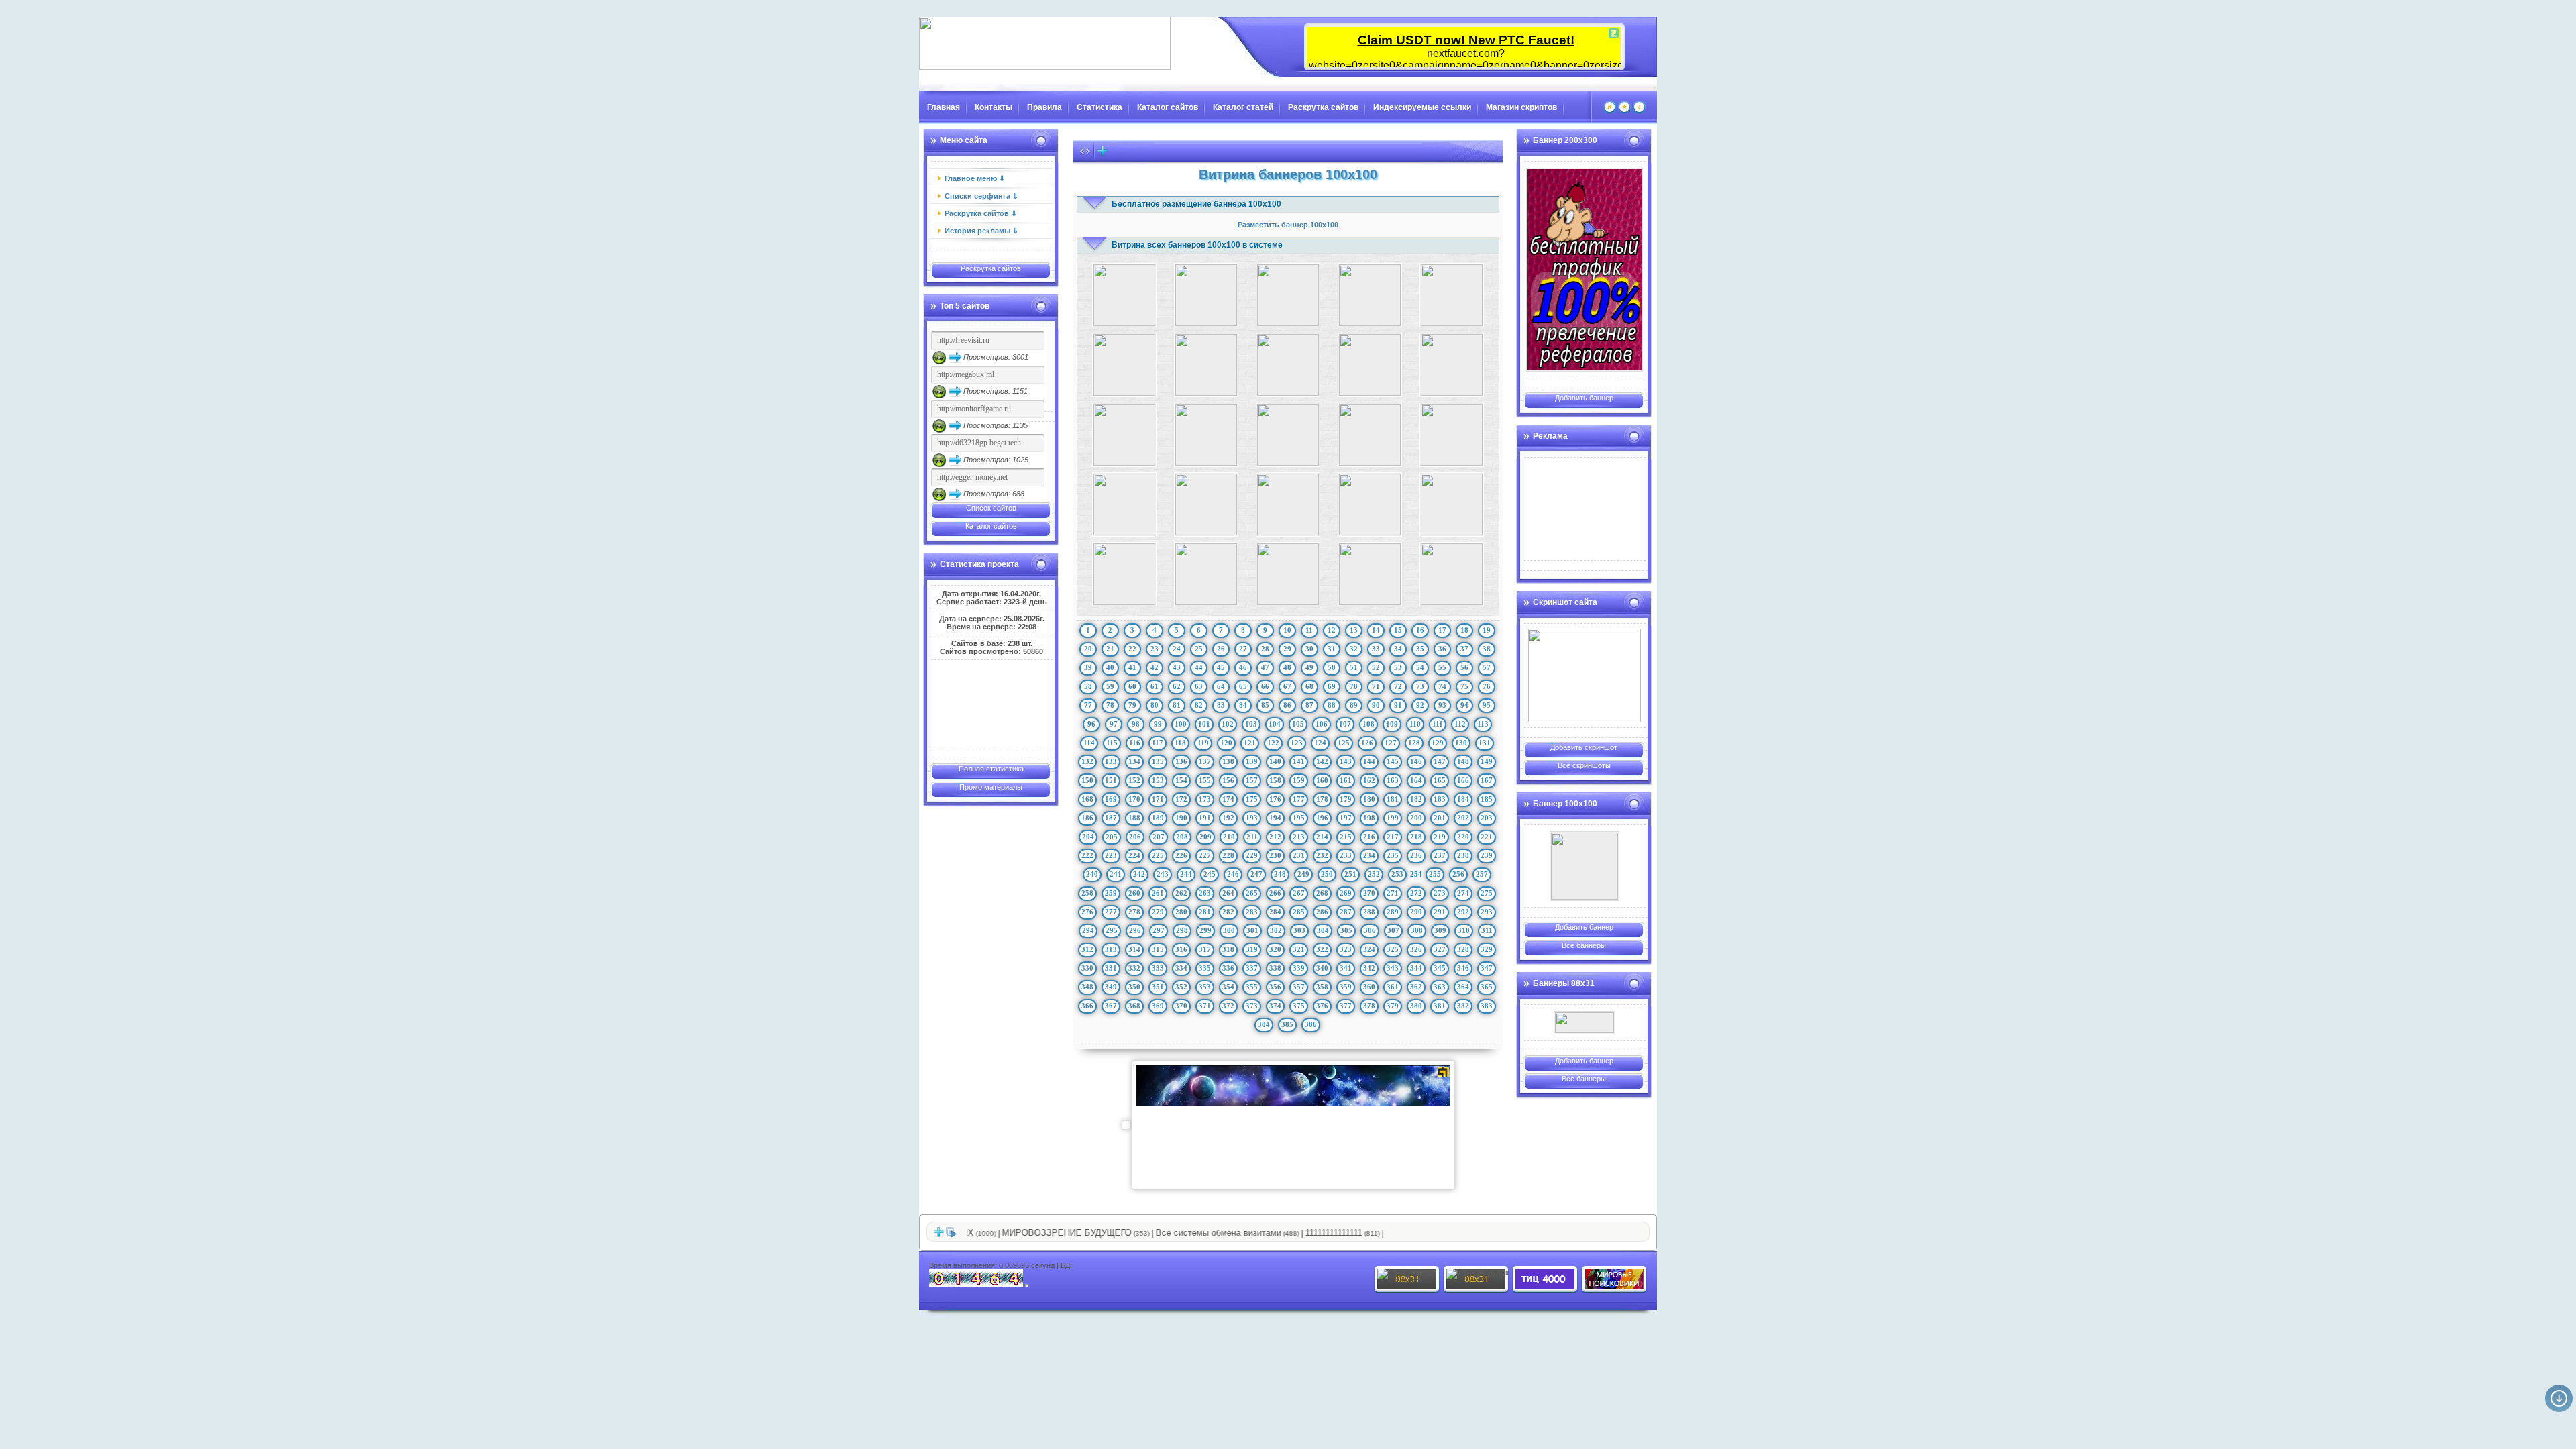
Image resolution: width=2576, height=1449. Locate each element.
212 (1275, 837)
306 (1370, 930)
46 (1243, 667)
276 (1087, 912)
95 (1487, 705)
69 (1332, 686)
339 (1299, 968)
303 (1299, 930)
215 (1346, 837)
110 (1415, 724)
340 (1322, 968)
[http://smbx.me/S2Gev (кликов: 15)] (1452, 504)
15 (1398, 630)
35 (1420, 649)
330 (1087, 968)
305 (1346, 930)
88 (1332, 705)
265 (1252, 893)
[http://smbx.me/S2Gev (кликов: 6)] (1452, 435)
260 (1134, 893)
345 (1440, 968)
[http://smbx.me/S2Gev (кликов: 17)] (1452, 295)
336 (1228, 968)
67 (1287, 686)
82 (1199, 705)
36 (1442, 649)
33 (1376, 649)
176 (1275, 799)
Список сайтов (991, 508)
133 (1111, 761)
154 (1181, 780)
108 (1368, 724)
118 (1180, 743)
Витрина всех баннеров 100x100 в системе (1197, 245)
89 (1354, 705)
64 (1221, 686)
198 (1369, 818)
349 (1111, 987)
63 (1199, 686)
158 (1275, 780)
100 (1181, 724)
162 (1369, 780)
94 (1464, 705)
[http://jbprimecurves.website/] (1585, 676)
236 (1416, 855)
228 (1228, 855)
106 (1322, 724)
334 (1181, 968)
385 (1287, 1024)
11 (1309, 630)
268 (1322, 893)
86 (1287, 705)
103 (1251, 724)
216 (1369, 837)
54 (1420, 667)
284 (1275, 912)
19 (1487, 630)
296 (1135, 930)
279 (1158, 912)
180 (1369, 799)
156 (1228, 780)
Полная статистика (991, 769)
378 (1369, 1006)
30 (1309, 649)
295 (1112, 930)
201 (1440, 818)
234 (1369, 855)
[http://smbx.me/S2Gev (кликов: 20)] (1124, 435)
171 (1158, 799)
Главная (944, 107)
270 (1369, 893)
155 (1205, 780)
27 (1243, 649)
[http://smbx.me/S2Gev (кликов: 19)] (1288, 435)
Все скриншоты (1584, 765)
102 (1228, 724)
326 (1416, 949)
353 (1205, 987)
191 (1205, 818)
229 (1252, 855)
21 (1110, 649)
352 (1181, 987)
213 (1299, 837)
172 (1181, 799)
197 (1346, 818)
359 (1346, 987)
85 (1265, 705)
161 (1346, 780)
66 (1265, 686)
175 (1252, 799)
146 (1416, 761)
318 (1228, 949)
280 (1181, 912)
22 (1132, 649)
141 (1299, 761)
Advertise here (1600, 551)
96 (1091, 724)
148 (1463, 761)
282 (1228, 912)
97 (1114, 724)
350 (1134, 987)
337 (1252, 968)
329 (1487, 949)
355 (1252, 987)
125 (1344, 743)
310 (1464, 930)
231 (1299, 855)
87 (1309, 705)
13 (1354, 630)
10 (1287, 630)
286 (1322, 912)
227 (1205, 855)
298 (1182, 930)
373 (1252, 1006)
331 (1111, 968)
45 (1221, 667)
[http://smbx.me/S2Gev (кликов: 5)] (1206, 365)
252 (1374, 874)
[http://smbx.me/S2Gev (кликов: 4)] (1452, 574)
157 (1252, 780)
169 (1111, 799)
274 (1463, 893)
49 (1309, 667)
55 (1442, 667)
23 (1155, 649)
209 (1205, 837)
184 (1463, 799)
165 (1440, 780)
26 (1221, 649)
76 (1487, 686)
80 (1155, 705)
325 (1393, 949)
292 (1463, 912)
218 (1416, 837)
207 (1159, 837)
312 (1087, 949)
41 (1132, 667)
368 (1134, 1006)
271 (1393, 893)
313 (1111, 949)
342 (1369, 968)
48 (1287, 667)
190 (1181, 818)
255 (1435, 874)
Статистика (1099, 107)
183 (1440, 799)
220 (1463, 837)
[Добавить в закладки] (1624, 111)
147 (1440, 761)
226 (1181, 855)
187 (1111, 818)
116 (1135, 743)
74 (1442, 686)
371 (1205, 1006)
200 (1416, 818)
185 (1487, 799)
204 (1088, 837)
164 (1416, 780)
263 (1205, 893)
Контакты (994, 107)
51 (1354, 667)
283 (1252, 912)
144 (1369, 761)
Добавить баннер (1584, 398)
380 (1416, 1006)
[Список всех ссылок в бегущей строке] (951, 1235)
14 (1376, 630)
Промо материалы (991, 787)
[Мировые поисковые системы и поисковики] (1613, 1287)
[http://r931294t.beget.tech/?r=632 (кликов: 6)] (1124, 504)
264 (1228, 893)
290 (1416, 912)
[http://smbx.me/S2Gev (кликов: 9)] (1370, 435)
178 (1322, 799)
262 (1181, 893)
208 (1182, 837)
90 (1376, 705)
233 (1346, 855)
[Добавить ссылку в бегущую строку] (938, 1235)
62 (1177, 686)
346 (1463, 968)
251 (1350, 874)
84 (1243, 705)
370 (1181, 1006)
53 (1398, 667)
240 (1092, 874)
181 (1393, 799)
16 (1420, 630)
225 (1158, 855)
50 (1332, 667)
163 (1393, 780)
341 (1346, 968)
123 (1297, 743)
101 (1204, 724)
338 (1275, 968)
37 (1464, 649)
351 (1158, 987)
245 (1210, 874)
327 (1440, 949)
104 (1275, 724)
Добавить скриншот (1584, 747)
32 (1354, 649)
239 (1487, 855)
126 (1367, 743)
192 (1228, 818)
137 (1205, 761)
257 (1482, 874)
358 (1322, 987)
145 (1393, 761)
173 (1205, 799)
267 (1299, 893)
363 (1440, 987)
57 (1487, 667)
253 (1397, 874)
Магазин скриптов (1521, 107)
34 (1398, 649)
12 (1332, 630)
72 (1398, 686)
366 (1087, 1006)
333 (1158, 968)
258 (1087, 893)
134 (1134, 761)
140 (1275, 761)
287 (1346, 912)
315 (1158, 949)
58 (1088, 686)
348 (1087, 987)
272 (1416, 893)
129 (1438, 743)
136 (1181, 761)
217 (1393, 837)
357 (1299, 987)
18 (1464, 630)
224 (1134, 855)
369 (1158, 1006)
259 (1111, 893)
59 (1110, 686)
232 (1322, 855)
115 (1112, 743)
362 (1416, 987)
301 (1252, 930)
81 (1177, 705)
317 (1205, 949)
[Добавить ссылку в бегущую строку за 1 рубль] (1102, 154)
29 (1287, 649)
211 (1252, 837)
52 (1376, 667)
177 (1299, 799)
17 (1442, 630)
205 (1112, 837)
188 (1134, 818)
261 (1158, 893)
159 (1299, 780)
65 (1243, 686)
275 (1487, 893)
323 (1346, 949)
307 (1393, 930)
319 (1252, 949)
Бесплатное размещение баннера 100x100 (1196, 204)
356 (1275, 987)
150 (1087, 780)
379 (1393, 1006)
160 (1322, 780)
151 (1111, 780)
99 (1158, 724)
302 (1276, 930)
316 (1181, 949)
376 (1322, 1006)
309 (1440, 930)
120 (1226, 743)
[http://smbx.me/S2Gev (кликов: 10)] (1124, 295)
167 (1487, 780)
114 (1089, 743)
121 (1250, 743)
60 (1132, 686)
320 (1275, 949)
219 (1440, 837)
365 (1487, 987)
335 (1205, 968)
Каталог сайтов (1168, 107)
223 (1111, 855)
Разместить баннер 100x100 (1288, 225)
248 (1280, 874)
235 (1393, 855)
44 (1199, 667)
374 (1275, 1006)
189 (1158, 818)
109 (1392, 724)
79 (1132, 705)
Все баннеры (1584, 945)
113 (1483, 724)
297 (1159, 930)
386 (1311, 1024)
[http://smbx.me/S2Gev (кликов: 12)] (1206, 295)
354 (1228, 987)
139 (1252, 761)
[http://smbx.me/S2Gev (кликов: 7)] (1288, 295)
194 (1275, 818)
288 (1369, 912)
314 (1134, 949)
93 (1442, 705)
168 (1087, 799)
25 (1199, 649)
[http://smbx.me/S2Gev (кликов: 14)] (1206, 504)
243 (1163, 874)
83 (1221, 705)
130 (1461, 743)
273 (1440, 893)
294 (1088, 930)
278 (1134, 912)
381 (1440, 1006)
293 (1487, 912)
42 (1155, 667)
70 (1354, 686)
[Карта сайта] (1639, 111)
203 (1487, 818)
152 (1134, 780)
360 (1369, 987)
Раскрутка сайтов (1323, 107)
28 (1265, 649)
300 (1229, 930)
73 (1420, 686)
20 (1088, 649)
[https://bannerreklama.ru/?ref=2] (1585, 270)
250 (1327, 874)
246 (1233, 874)
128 (1414, 743)
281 (1205, 912)
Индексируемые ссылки (1422, 107)
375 (1299, 1006)
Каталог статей (1243, 107)
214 (1322, 837)
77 (1088, 705)
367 (1111, 1006)
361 (1393, 987)
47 (1265, 667)
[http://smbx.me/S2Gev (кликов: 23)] (1124, 365)
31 (1332, 649)
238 (1463, 855)
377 (1346, 1006)
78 (1110, 705)
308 (1417, 930)
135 (1158, 761)
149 (1487, 761)
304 (1323, 930)
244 (1186, 874)
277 (1111, 912)
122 (1273, 743)
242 (1139, 874)
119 (1203, 743)
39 (1088, 667)
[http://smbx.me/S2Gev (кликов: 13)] (1370, 295)
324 (1369, 949)
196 (1322, 818)
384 (1264, 1024)
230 (1275, 855)
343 (1393, 968)
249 (1303, 874)
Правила (1044, 107)
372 (1228, 1006)
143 (1346, 761)
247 (1256, 874)
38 (1487, 649)
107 (1345, 724)
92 (1420, 705)
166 (1463, 780)
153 (1158, 780)
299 (1205, 930)
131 (1485, 743)
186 (1087, 818)
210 (1229, 837)
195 (1299, 818)
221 (1487, 837)
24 (1177, 649)
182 (1416, 799)
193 (1252, 818)
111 (1438, 724)
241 (1116, 874)
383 (1487, 1006)
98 (1136, 724)
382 (1463, 1006)
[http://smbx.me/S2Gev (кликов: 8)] (1370, 504)
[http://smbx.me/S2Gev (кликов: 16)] (1288, 504)
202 (1463, 818)
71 (1376, 686)
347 (1487, 968)
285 (1299, 912)
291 (1440, 912)
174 (1228, 799)
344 (1416, 968)
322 (1322, 949)
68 (1309, 686)
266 (1275, 893)
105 (1298, 724)
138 (1228, 761)
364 (1463, 987)
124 (1320, 743)
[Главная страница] (1610, 111)
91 (1398, 705)
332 (1134, 968)
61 (1155, 686)
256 (1458, 874)
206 (1135, 837)
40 (1110, 667)
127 (1391, 743)
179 (1346, 799)
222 (1087, 855)
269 (1346, 893)
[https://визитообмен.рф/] (1585, 866)
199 (1393, 818)
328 (1463, 949)
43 (1177, 667)
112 (1460, 724)
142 (1322, 761)
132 (1087, 761)
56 (1464, 667)
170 (1134, 799)
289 (1393, 912)
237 (1440, 855)
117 (1158, 743)
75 (1464, 686)
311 (1487, 930)
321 (1299, 949)
